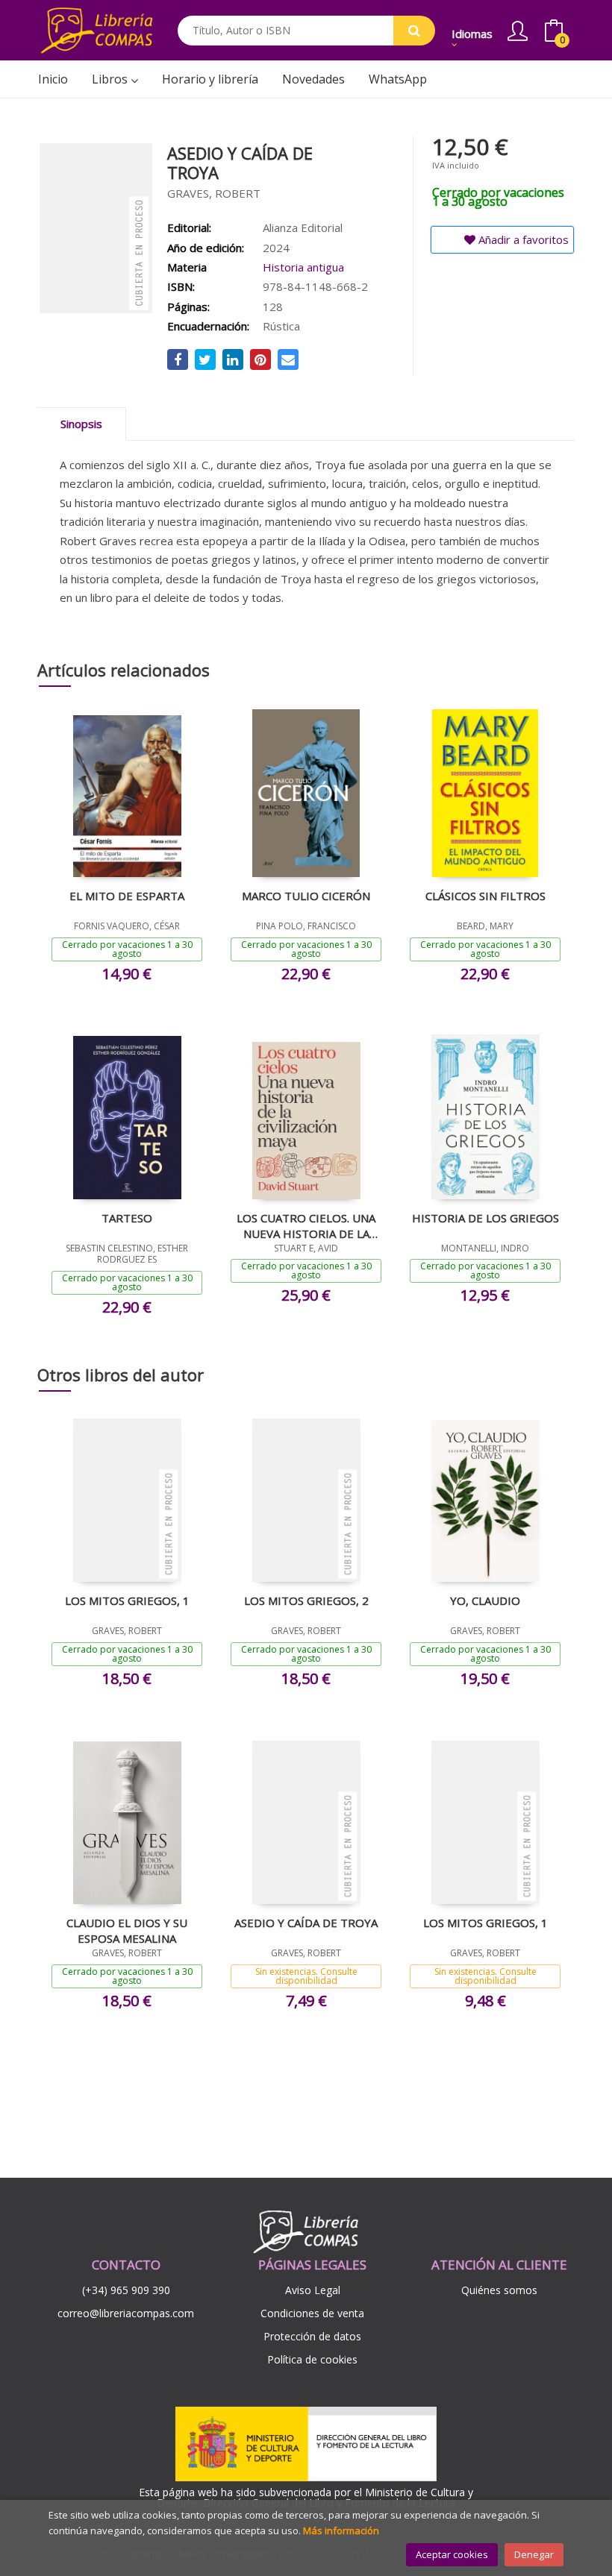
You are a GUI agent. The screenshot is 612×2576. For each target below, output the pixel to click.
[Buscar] (414, 31)
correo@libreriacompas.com (126, 2313)
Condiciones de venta (312, 2313)
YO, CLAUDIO (485, 1600)
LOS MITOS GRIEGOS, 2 (306, 1600)
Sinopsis (81, 424)
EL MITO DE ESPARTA (127, 896)
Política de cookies (312, 2359)
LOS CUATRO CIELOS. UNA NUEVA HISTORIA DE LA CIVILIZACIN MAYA (306, 1225)
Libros (111, 79)
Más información (341, 2531)
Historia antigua (303, 267)
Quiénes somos (499, 2290)
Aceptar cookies (452, 2554)
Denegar (534, 2554)
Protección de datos (312, 2336)
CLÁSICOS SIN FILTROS (485, 896)
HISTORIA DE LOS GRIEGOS (485, 1218)
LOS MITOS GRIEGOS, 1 (127, 1600)
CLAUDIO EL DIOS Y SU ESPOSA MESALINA (127, 1930)
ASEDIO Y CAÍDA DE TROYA (306, 1923)
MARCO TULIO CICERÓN (306, 896)
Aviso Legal (313, 2290)
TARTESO (127, 1218)
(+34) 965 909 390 (126, 2290)
